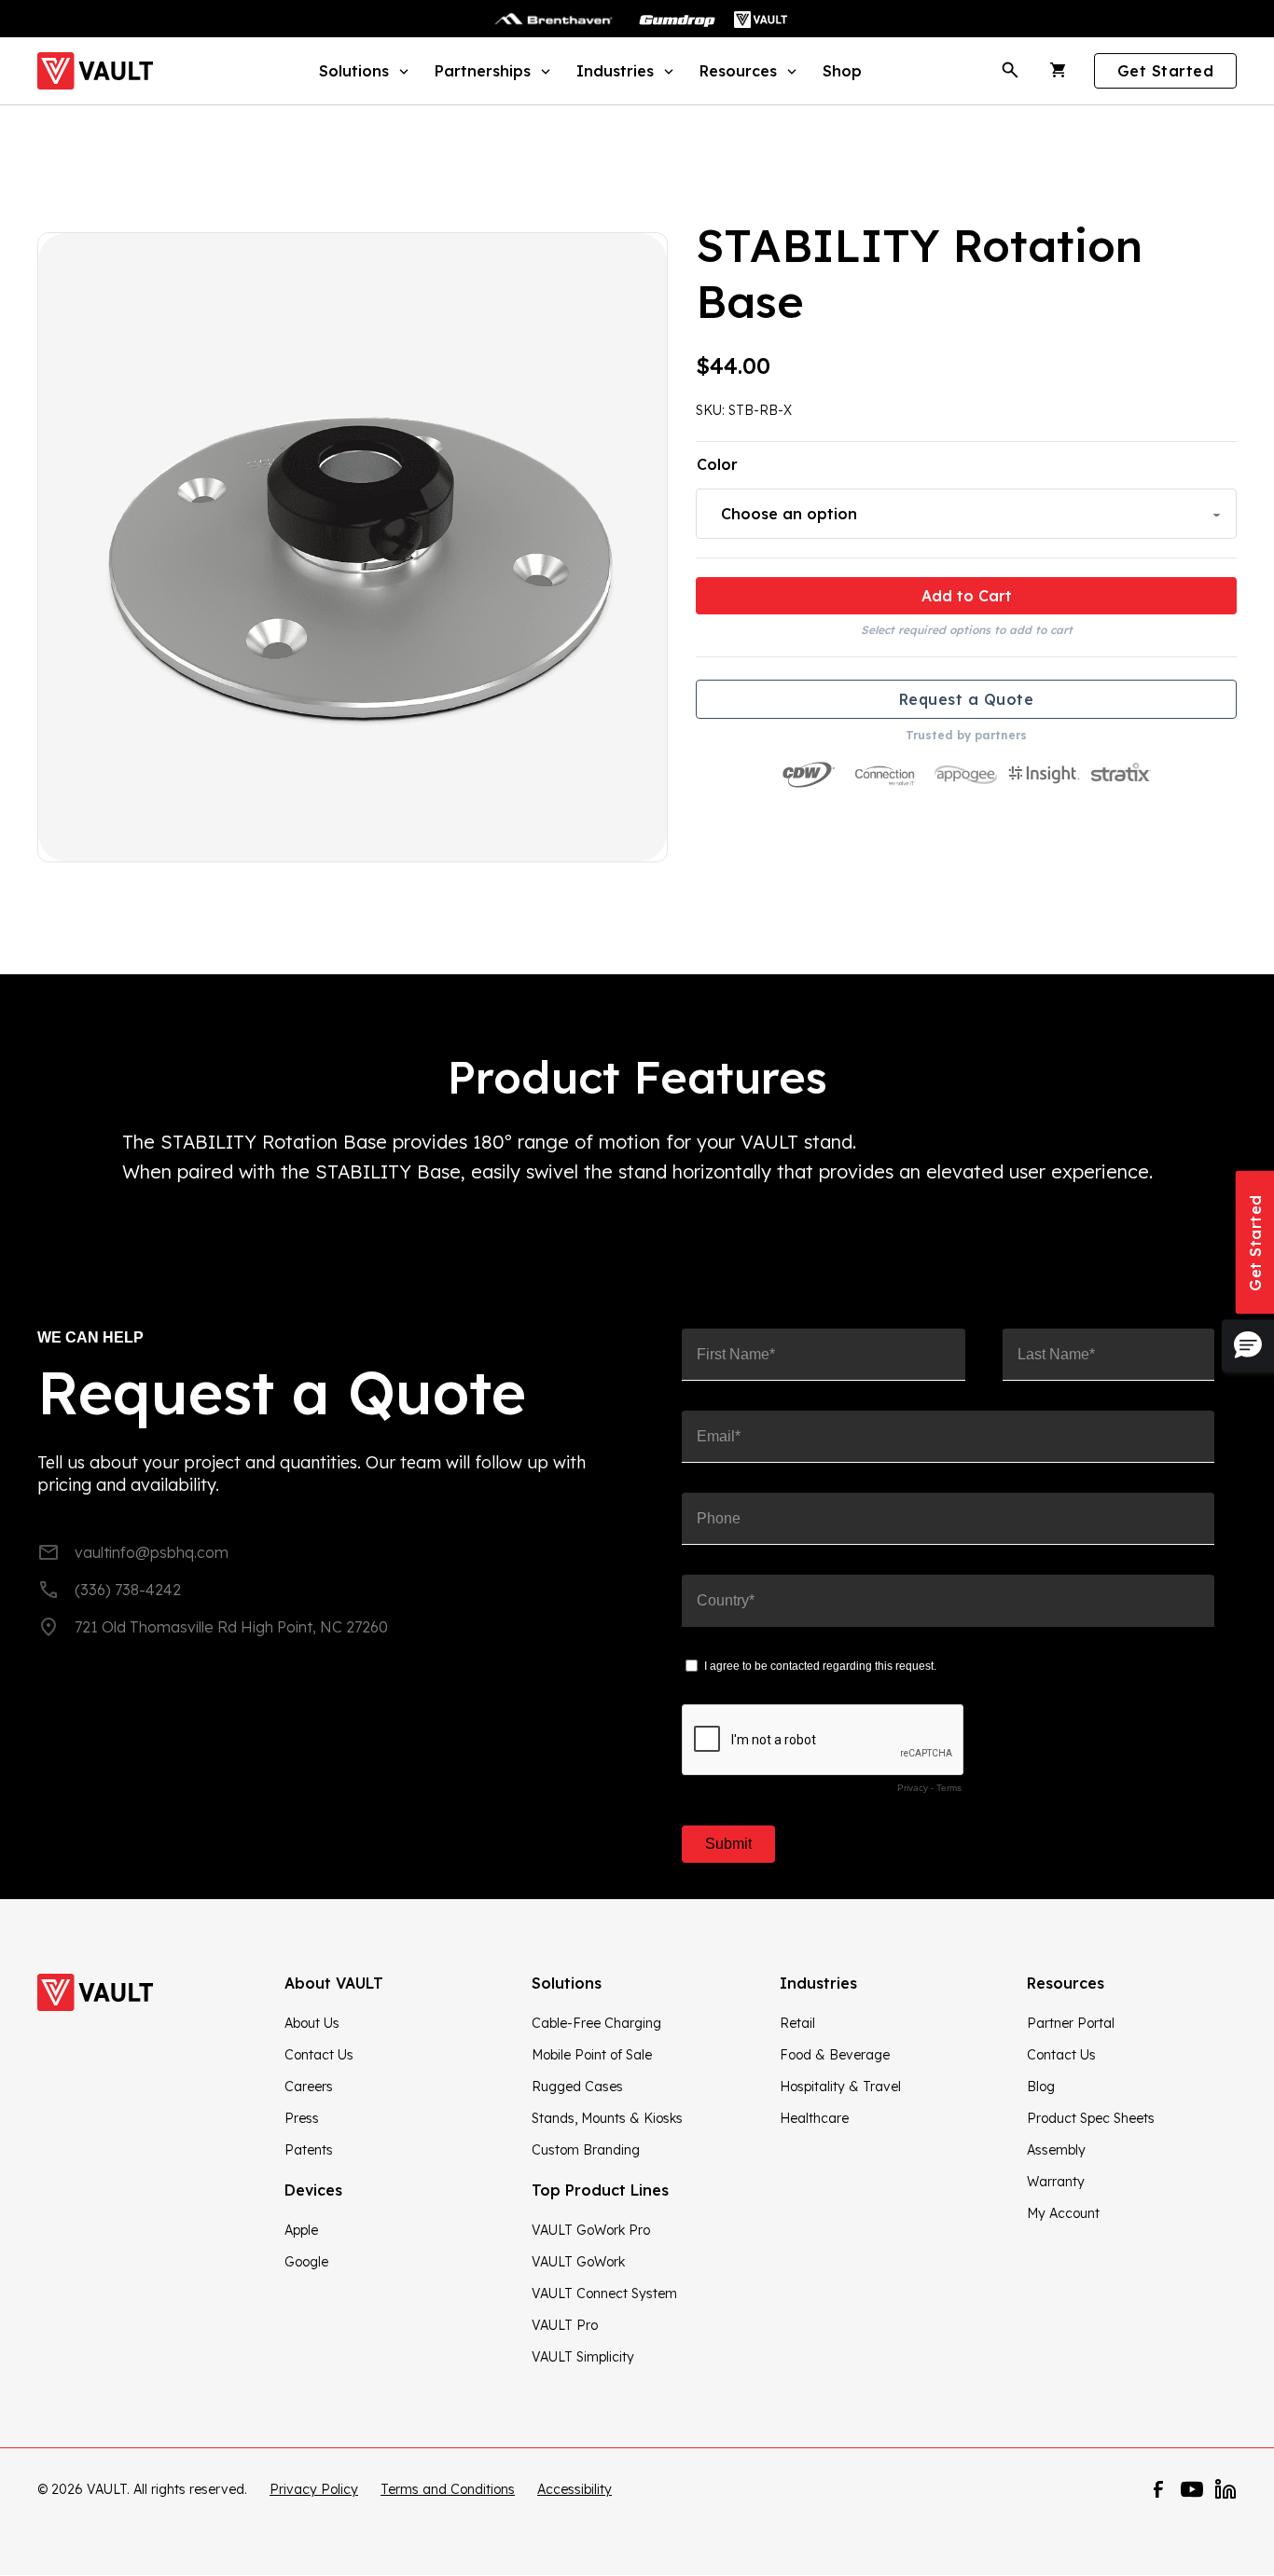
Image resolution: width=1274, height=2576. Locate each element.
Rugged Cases (577, 2087)
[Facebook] (1158, 2489)
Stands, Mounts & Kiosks (607, 2118)
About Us (312, 2023)
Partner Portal (1071, 2023)
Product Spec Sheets (1091, 2118)
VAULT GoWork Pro (591, 2230)
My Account (1063, 2213)
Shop (842, 71)
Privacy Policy (314, 2489)
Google (306, 2262)
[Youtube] (1192, 2489)
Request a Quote (967, 699)
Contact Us (319, 2055)
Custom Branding (586, 2150)
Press (302, 2118)
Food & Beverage (835, 2055)
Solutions (354, 71)
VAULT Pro (565, 2325)
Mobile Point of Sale (592, 2055)
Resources (738, 71)
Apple (301, 2230)
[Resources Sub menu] (789, 70)
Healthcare (814, 2118)
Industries (615, 71)
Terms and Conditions (448, 2489)
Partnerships (483, 71)
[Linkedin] (1226, 2489)
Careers (309, 2087)
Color (717, 464)
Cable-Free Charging (596, 2023)
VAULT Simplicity (583, 2357)
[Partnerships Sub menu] (543, 70)
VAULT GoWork (578, 2262)
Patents (309, 2150)
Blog (1041, 2087)
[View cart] (1059, 71)
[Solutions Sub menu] (402, 70)
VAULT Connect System (604, 2294)
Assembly (1056, 2150)
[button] (1248, 1345)
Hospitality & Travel (840, 2087)
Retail (797, 2023)
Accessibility (575, 2489)
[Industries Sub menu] (666, 70)
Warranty (1056, 2182)
